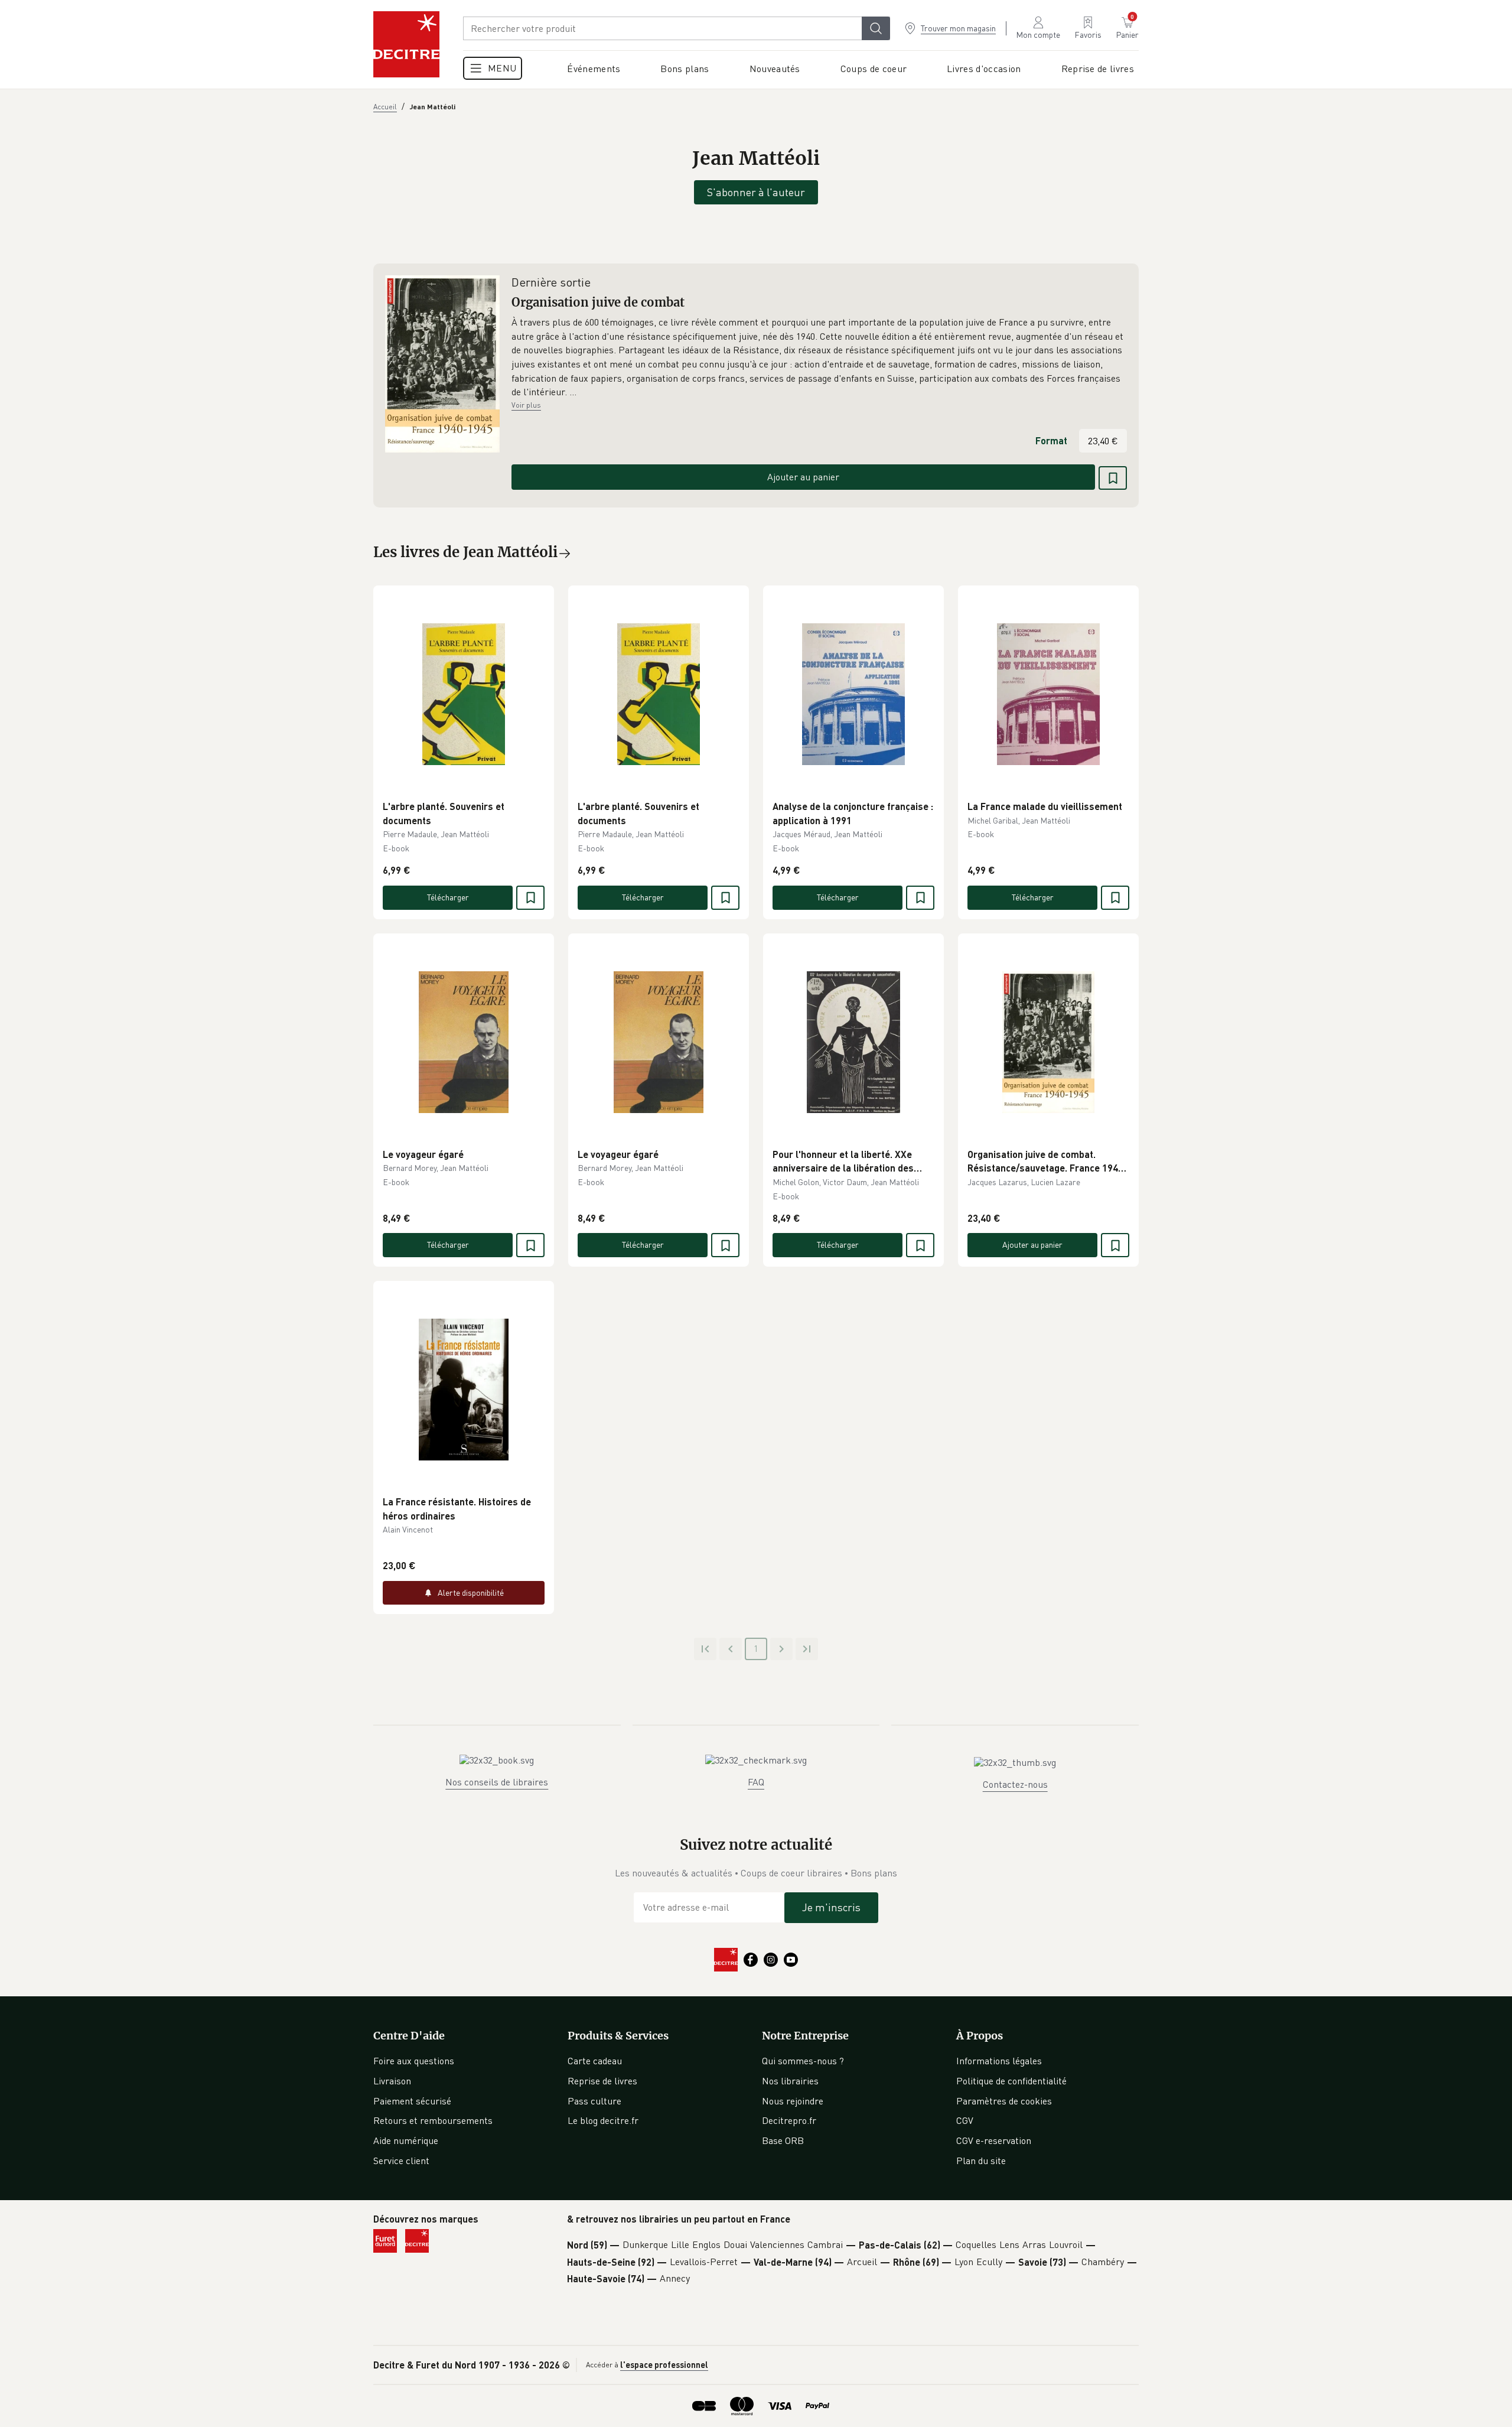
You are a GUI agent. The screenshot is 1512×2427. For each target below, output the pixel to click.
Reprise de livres (602, 2081)
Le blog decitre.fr (603, 2120)
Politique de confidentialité (1011, 2081)
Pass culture (594, 2101)
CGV (965, 2120)
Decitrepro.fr (789, 2120)
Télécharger (448, 897)
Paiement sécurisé (412, 2101)
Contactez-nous (1015, 1784)
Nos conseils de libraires (497, 1782)
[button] (819, 357)
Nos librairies (790, 2081)
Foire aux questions (414, 2061)
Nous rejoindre (793, 2101)
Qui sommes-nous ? (803, 2061)
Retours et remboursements (433, 2120)
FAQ (756, 1782)
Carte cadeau (595, 2061)
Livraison (392, 2081)
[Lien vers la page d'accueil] (406, 44)
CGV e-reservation (994, 2140)
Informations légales (999, 2061)
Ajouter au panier (803, 477)
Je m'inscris (831, 1907)
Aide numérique (406, 2140)
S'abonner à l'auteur (756, 192)
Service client (401, 2161)
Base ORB (783, 2140)
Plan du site (981, 2161)
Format (1051, 440)
